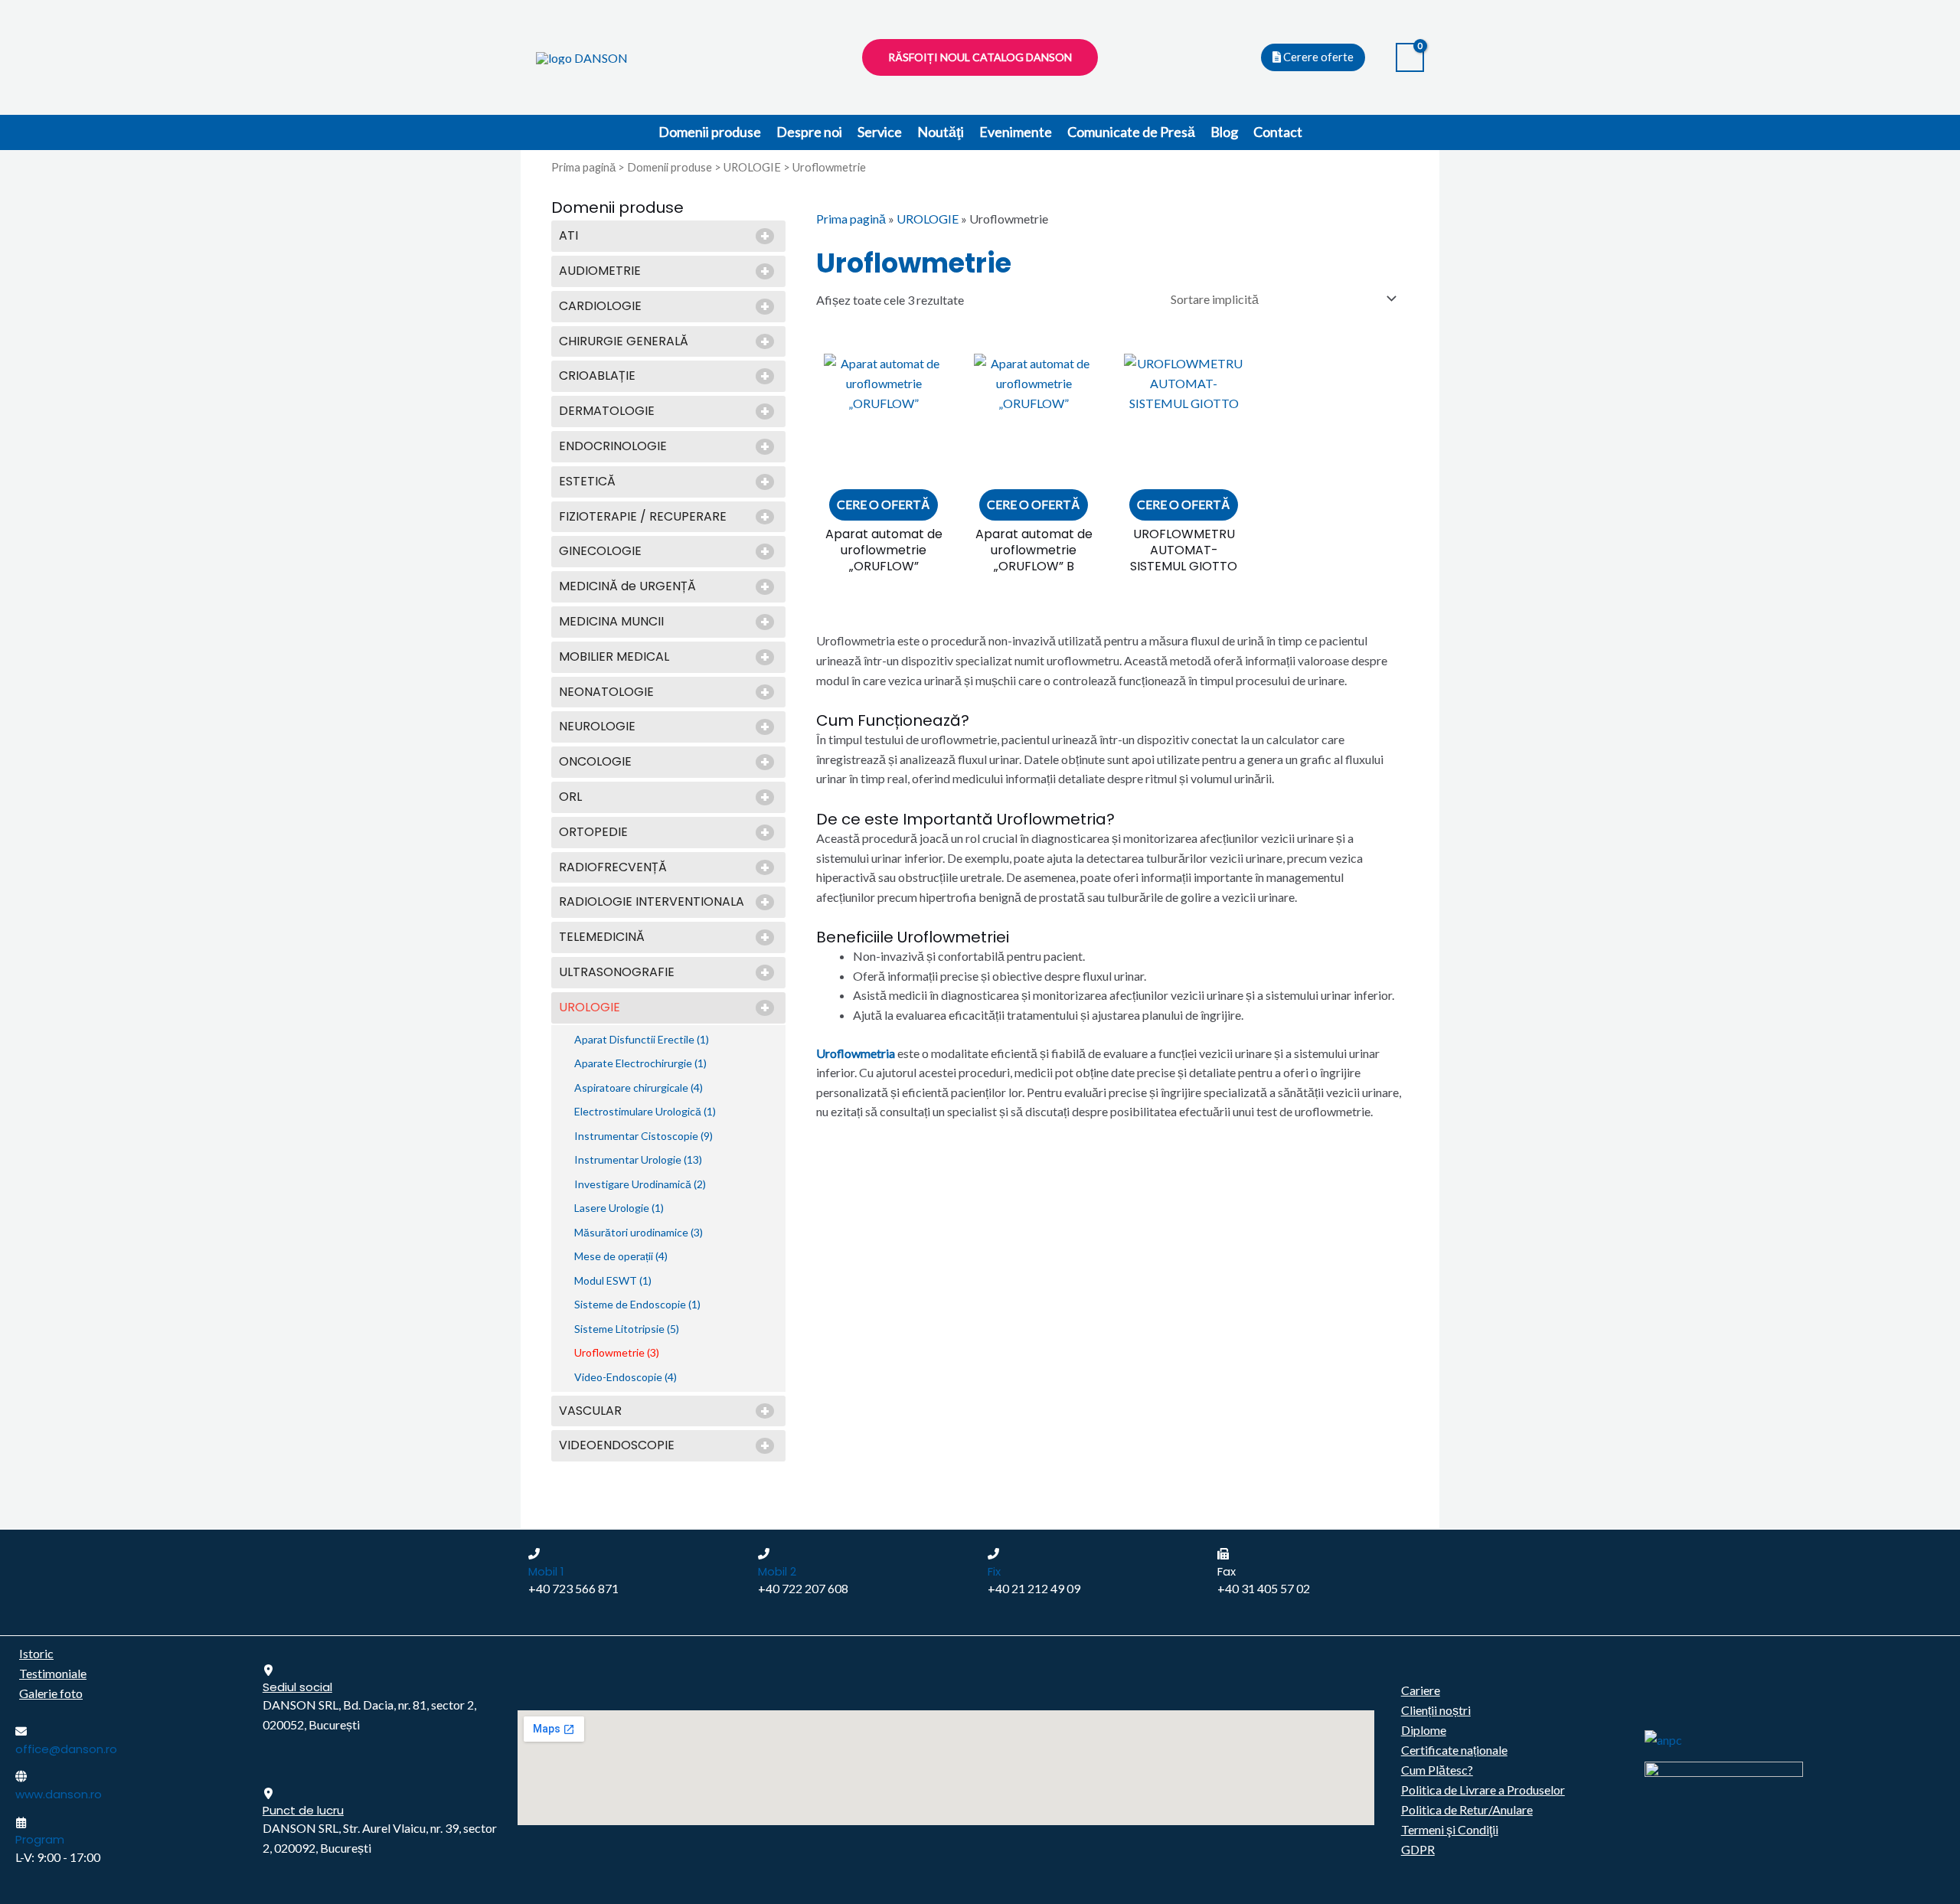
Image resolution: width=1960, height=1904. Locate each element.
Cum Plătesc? (1437, 1770)
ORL (570, 797)
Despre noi (809, 132)
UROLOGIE (752, 167)
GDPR (1418, 1849)
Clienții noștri (1436, 1710)
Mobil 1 (546, 1571)
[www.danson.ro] (21, 1777)
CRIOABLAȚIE (597, 376)
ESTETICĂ (587, 482)
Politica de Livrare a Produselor (1483, 1790)
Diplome (1424, 1730)
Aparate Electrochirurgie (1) (640, 1063)
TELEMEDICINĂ (602, 937)
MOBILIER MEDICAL (614, 657)
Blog (1224, 132)
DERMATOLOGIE (607, 411)
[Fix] (993, 1554)
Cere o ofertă (884, 504)
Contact (1278, 132)
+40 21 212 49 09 (1034, 1588)
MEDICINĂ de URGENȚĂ (627, 587)
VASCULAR (590, 1411)
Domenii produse (710, 132)
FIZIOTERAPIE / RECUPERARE (643, 517)
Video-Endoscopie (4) (626, 1377)
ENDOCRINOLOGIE (613, 447)
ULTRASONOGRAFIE (617, 973)
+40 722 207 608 (803, 1588)
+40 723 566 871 (573, 1588)
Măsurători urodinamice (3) (639, 1232)
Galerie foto (51, 1693)
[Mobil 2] (764, 1554)
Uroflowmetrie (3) (617, 1352)
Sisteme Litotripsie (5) (627, 1329)
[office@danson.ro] (21, 1731)
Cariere (1421, 1690)
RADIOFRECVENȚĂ (613, 868)
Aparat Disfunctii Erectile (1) (642, 1039)
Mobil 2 (777, 1571)
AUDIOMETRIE (600, 271)
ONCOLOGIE (595, 762)
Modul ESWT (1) (613, 1280)
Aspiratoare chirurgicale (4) (639, 1088)
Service (880, 132)
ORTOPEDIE (593, 833)
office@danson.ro (66, 1749)
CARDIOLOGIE (600, 307)
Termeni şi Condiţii (1450, 1829)
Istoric (36, 1653)
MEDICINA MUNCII (611, 622)
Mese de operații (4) (621, 1256)
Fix (994, 1571)
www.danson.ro (59, 1794)
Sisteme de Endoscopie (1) (637, 1304)
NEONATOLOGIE (606, 692)
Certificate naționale (1454, 1750)
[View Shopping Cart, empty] (1410, 58)
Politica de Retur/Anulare (1467, 1809)
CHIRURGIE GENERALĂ (624, 342)
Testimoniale (53, 1673)
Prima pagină (583, 167)
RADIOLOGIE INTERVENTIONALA (652, 902)
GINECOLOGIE (600, 552)
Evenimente (1016, 132)
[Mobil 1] (534, 1554)
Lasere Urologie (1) (619, 1208)
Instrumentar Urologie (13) (638, 1159)
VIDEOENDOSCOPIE (617, 1446)
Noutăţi (941, 132)
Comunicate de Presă (1131, 132)
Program (40, 1839)
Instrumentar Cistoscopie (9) (644, 1136)
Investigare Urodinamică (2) (640, 1184)
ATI (568, 236)
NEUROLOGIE (597, 727)
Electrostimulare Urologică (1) (645, 1111)
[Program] (21, 1822)
